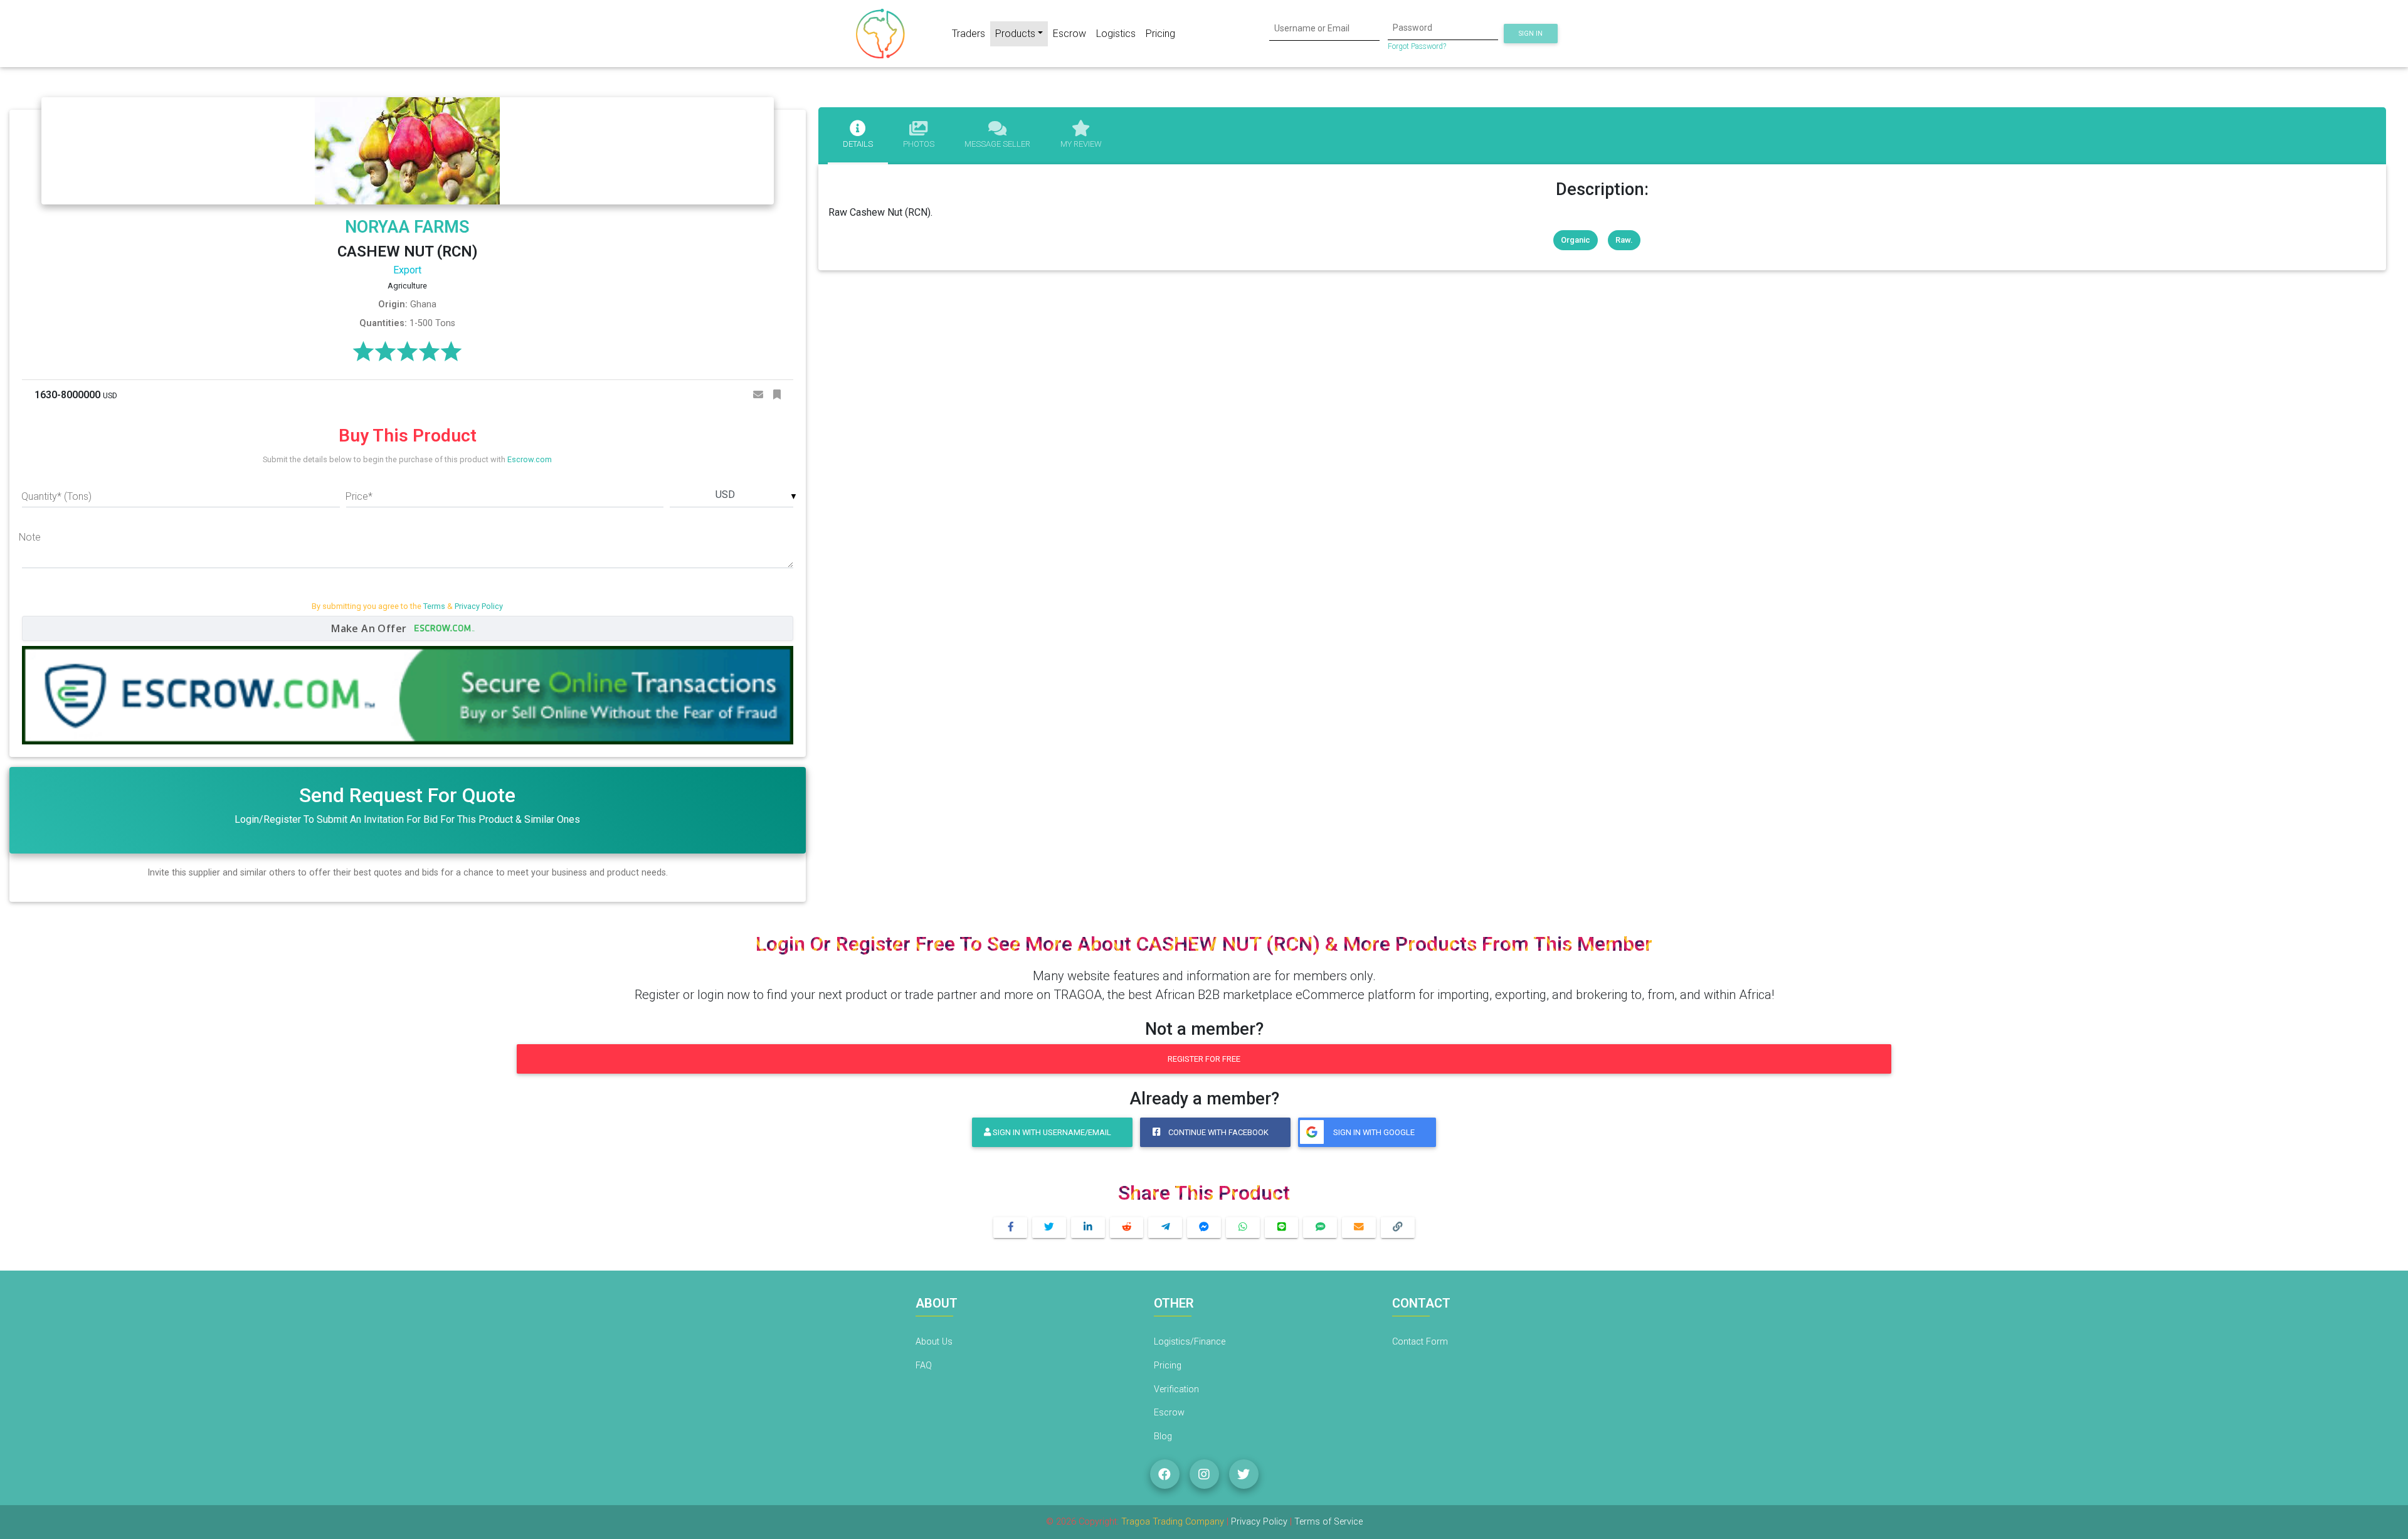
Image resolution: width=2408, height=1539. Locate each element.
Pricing (1160, 34)
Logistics (1116, 34)
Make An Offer (370, 628)
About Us (934, 1342)
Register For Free (1204, 1059)
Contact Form (1420, 1342)
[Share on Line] (1282, 1228)
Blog (1163, 1436)
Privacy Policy (479, 606)
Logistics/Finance (1190, 1342)
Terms (434, 606)
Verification (1176, 1389)
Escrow (1069, 34)
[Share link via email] (1359, 1228)
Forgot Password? (1417, 46)
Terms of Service (1328, 1522)
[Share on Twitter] (1049, 1228)
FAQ (924, 1366)
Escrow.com (530, 459)
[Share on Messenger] (1204, 1228)
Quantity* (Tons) (56, 496)
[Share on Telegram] (1165, 1228)
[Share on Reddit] (1127, 1228)
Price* (359, 496)
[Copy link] (1398, 1228)
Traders (969, 34)
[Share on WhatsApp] (1243, 1228)
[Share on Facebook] (1010, 1228)
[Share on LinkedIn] (1088, 1228)
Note (30, 537)
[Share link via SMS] (1320, 1228)
